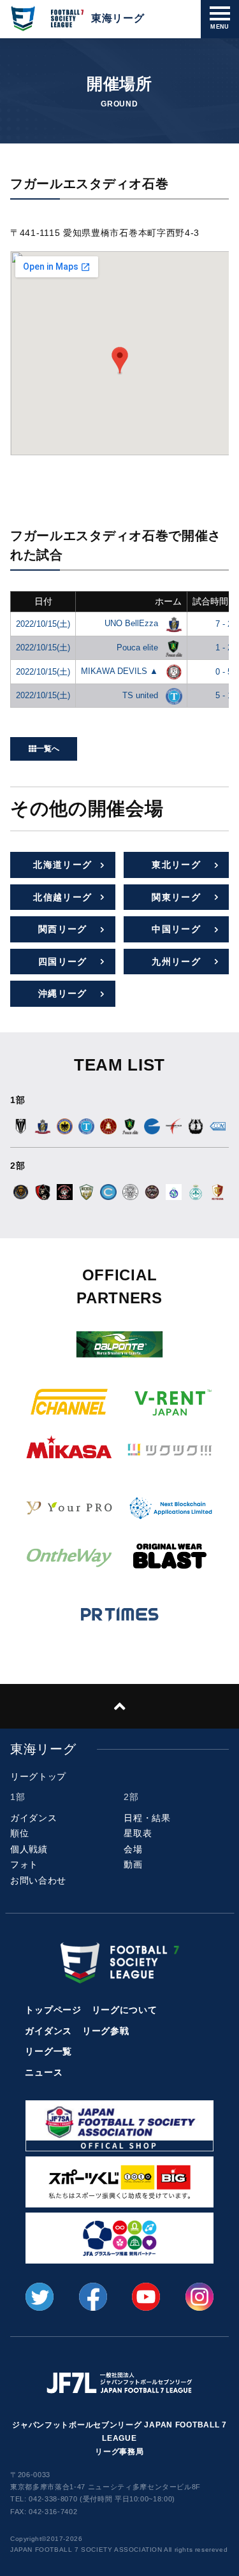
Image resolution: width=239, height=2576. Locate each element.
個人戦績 (29, 1849)
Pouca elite (139, 648)
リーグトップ (38, 1776)
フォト (24, 1864)
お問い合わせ (38, 1880)
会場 (133, 1849)
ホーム (168, 601)
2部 (131, 1797)
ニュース (44, 2072)
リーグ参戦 (106, 2031)
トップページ (53, 2010)
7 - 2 (224, 624)
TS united (141, 695)
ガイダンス (34, 1818)
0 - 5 (224, 672)
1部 (18, 1797)
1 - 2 (224, 648)
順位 (19, 1833)
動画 (133, 1864)
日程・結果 (147, 1818)
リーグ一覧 (48, 2051)
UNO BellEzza (133, 623)
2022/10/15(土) (43, 624)
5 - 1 (224, 695)
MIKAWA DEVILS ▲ (121, 671)
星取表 (138, 1833)
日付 (43, 601)
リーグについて (125, 2010)
